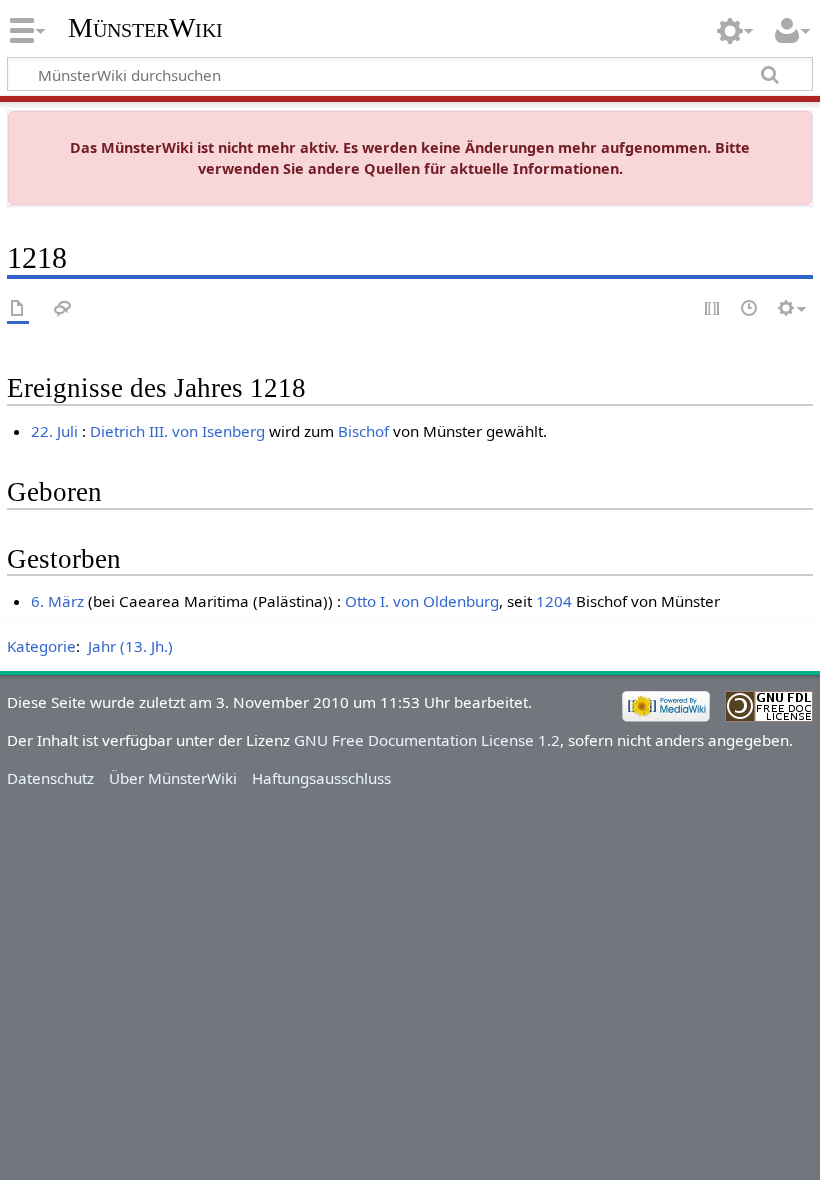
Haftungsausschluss (321, 778)
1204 (554, 601)
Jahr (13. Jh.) (130, 646)
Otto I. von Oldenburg (422, 601)
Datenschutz (50, 778)
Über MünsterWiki (173, 778)
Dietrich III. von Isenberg (177, 431)
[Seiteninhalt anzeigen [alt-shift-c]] (18, 309)
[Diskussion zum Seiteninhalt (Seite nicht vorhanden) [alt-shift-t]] (63, 309)
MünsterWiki (145, 27)
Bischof (363, 431)
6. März (57, 601)
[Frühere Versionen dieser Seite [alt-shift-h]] (750, 309)
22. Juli (54, 431)
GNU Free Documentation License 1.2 (427, 740)
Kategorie (41, 646)
